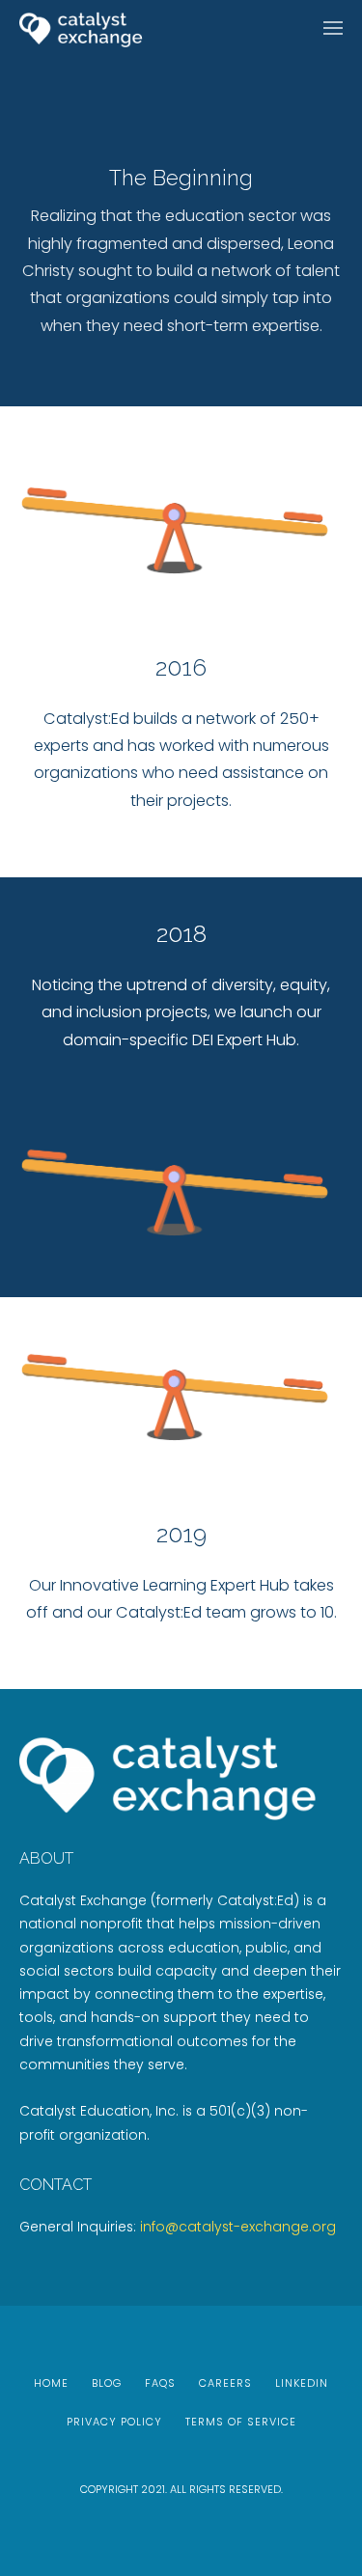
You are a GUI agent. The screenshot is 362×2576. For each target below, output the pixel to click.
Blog (107, 2383)
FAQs (160, 2383)
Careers (225, 2383)
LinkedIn (302, 2383)
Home (51, 2383)
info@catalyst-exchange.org (238, 2227)
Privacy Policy (114, 2422)
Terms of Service (241, 2422)
